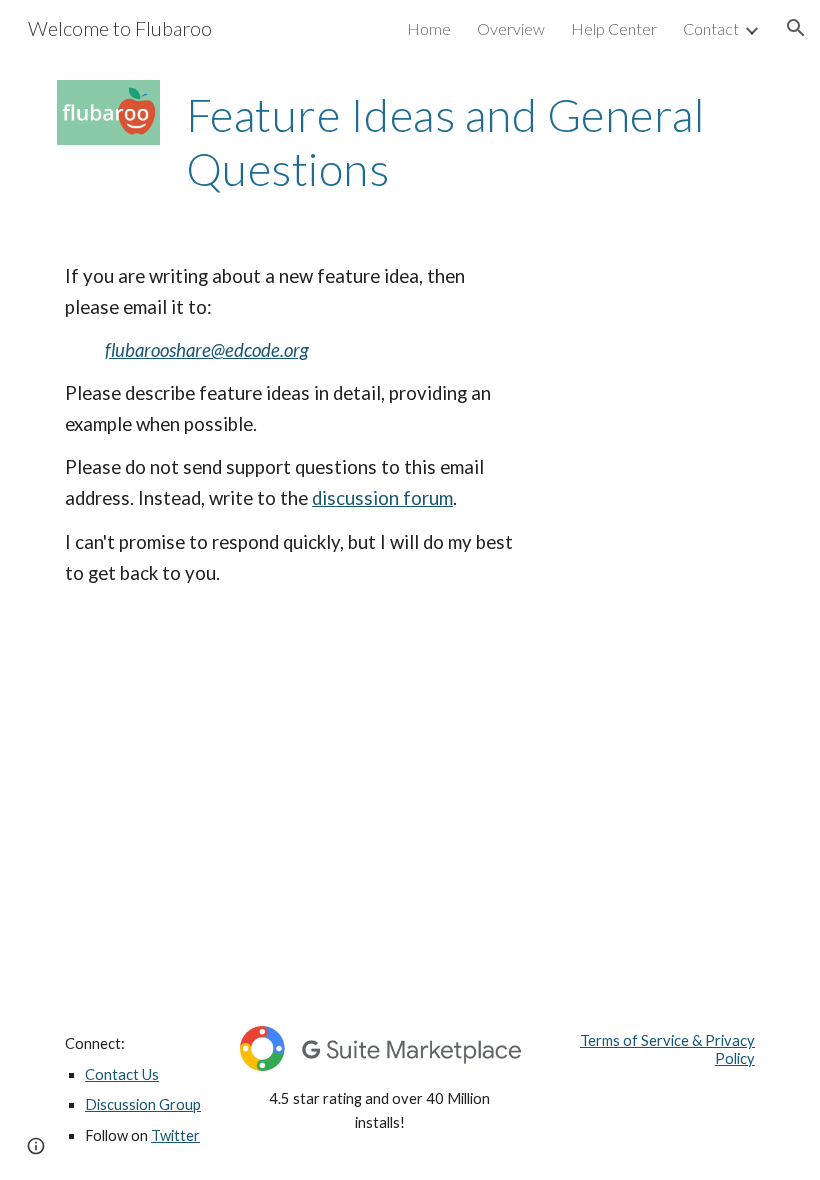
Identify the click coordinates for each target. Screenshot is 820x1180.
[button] (796, 28)
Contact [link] (711, 28)
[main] (470, 142)
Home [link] (429, 28)
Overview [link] (511, 28)
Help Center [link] (614, 28)
